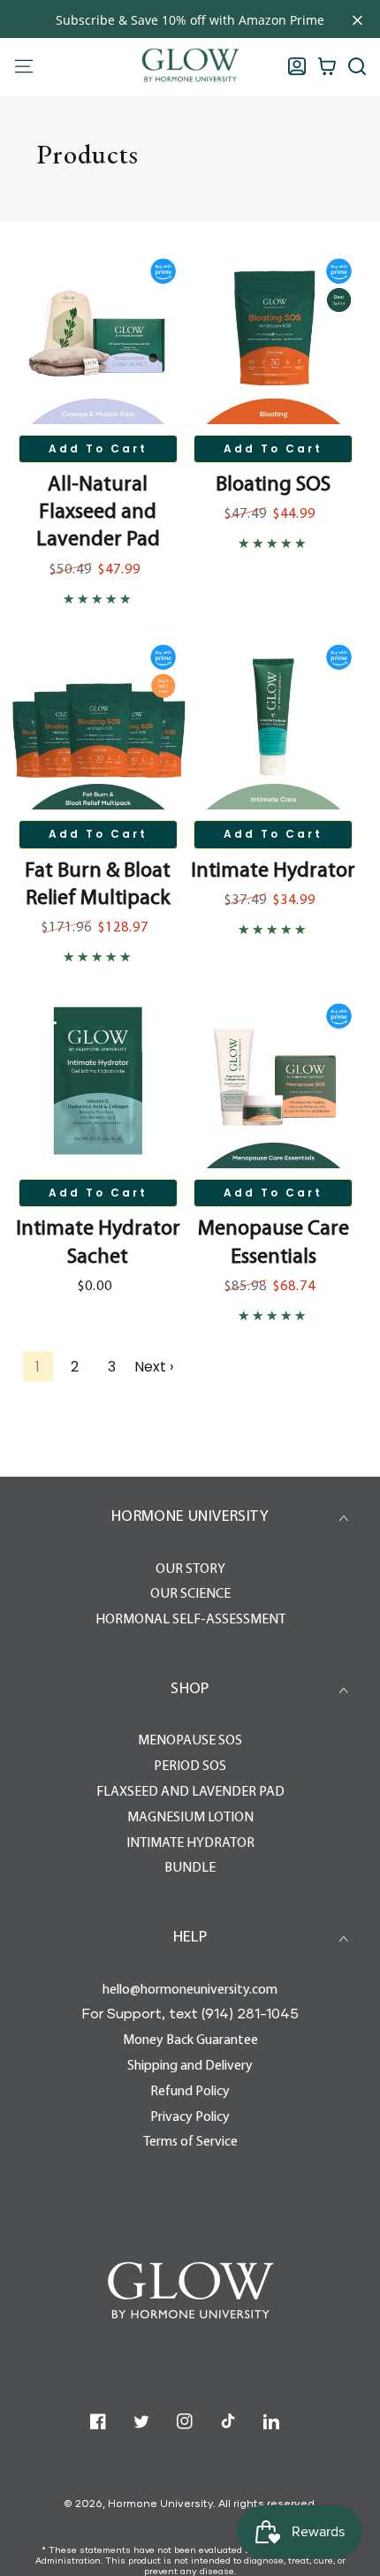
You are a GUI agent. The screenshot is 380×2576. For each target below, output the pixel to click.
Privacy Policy (190, 2117)
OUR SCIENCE (190, 1594)
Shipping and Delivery (190, 2066)
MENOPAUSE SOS (190, 1741)
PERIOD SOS (190, 1767)
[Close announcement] (357, 20)
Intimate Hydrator (273, 871)
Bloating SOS (273, 485)
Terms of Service (190, 2142)
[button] (357, 66)
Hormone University (160, 2503)
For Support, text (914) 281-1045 (190, 2013)
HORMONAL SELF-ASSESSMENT (190, 1620)
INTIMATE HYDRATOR (190, 1843)
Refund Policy (190, 2092)
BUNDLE (190, 1868)
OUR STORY (190, 1569)
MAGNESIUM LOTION (190, 1818)
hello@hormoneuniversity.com (190, 1990)
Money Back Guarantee (190, 2040)
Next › (154, 1367)
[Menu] (24, 66)
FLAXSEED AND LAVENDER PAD (190, 1792)
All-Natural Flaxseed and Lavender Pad (98, 513)
